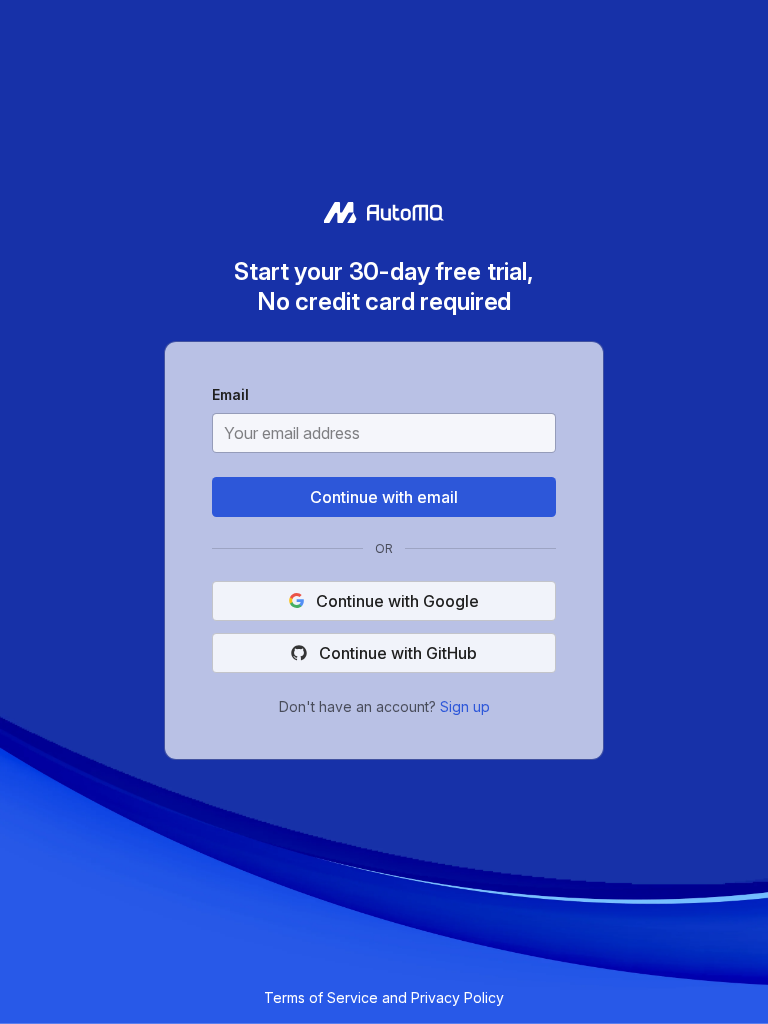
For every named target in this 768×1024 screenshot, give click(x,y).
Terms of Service (321, 997)
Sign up (465, 705)
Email (230, 396)
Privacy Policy (457, 997)
